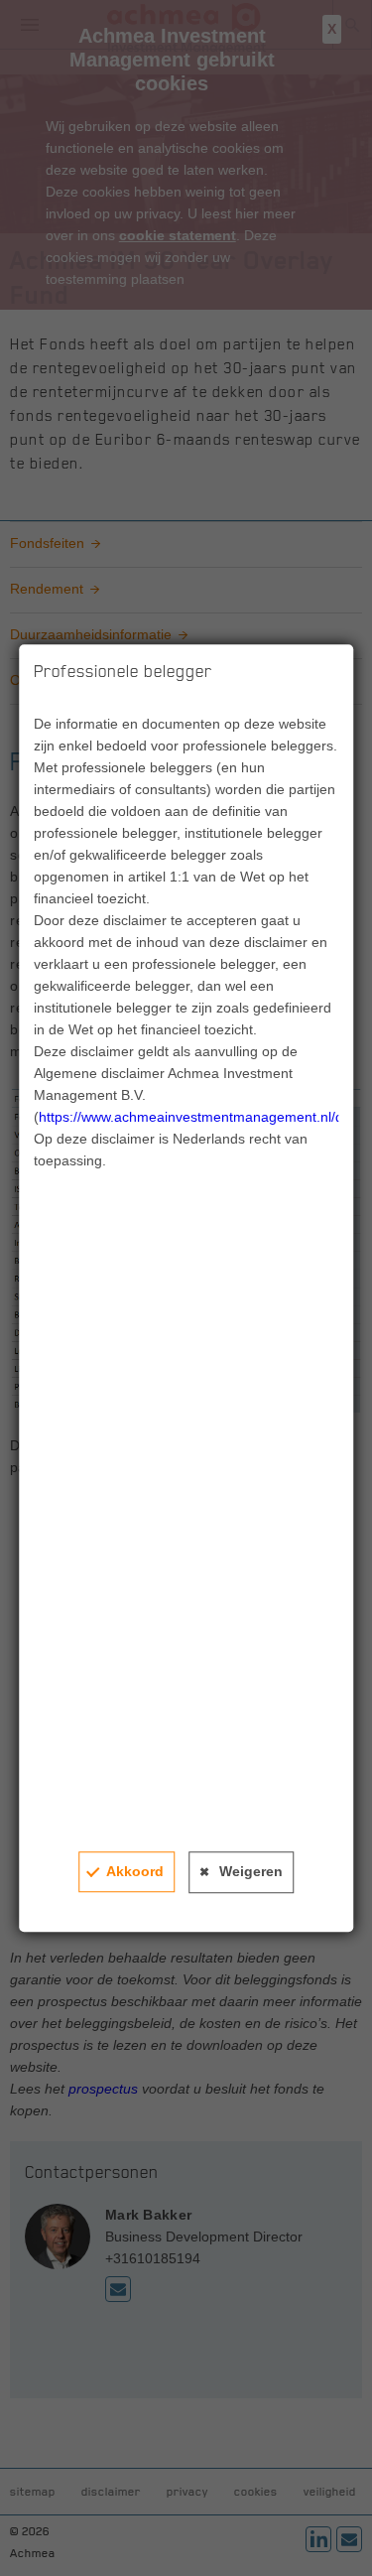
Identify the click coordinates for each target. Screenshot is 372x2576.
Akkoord (135, 1871)
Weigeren (251, 1871)
